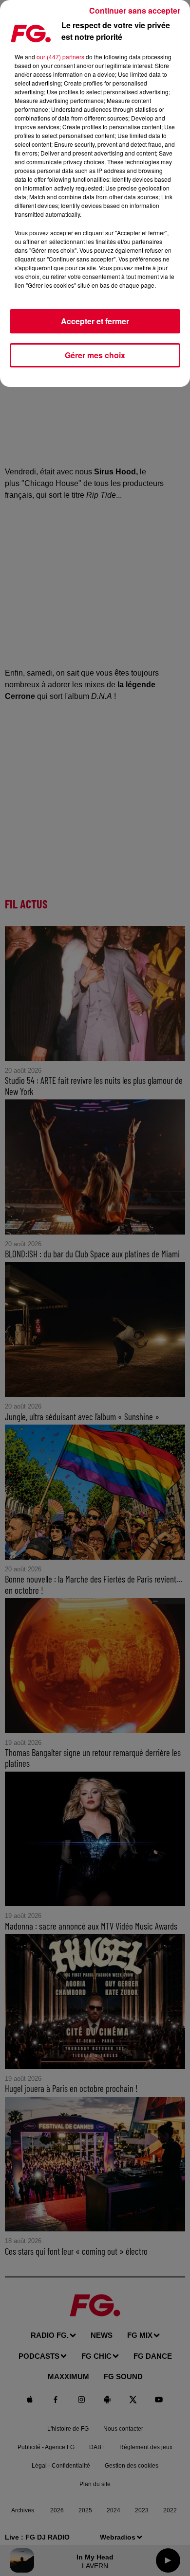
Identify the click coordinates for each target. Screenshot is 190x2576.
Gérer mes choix (95, 355)
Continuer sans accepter (135, 10)
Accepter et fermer (95, 321)
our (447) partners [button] (60, 57)
